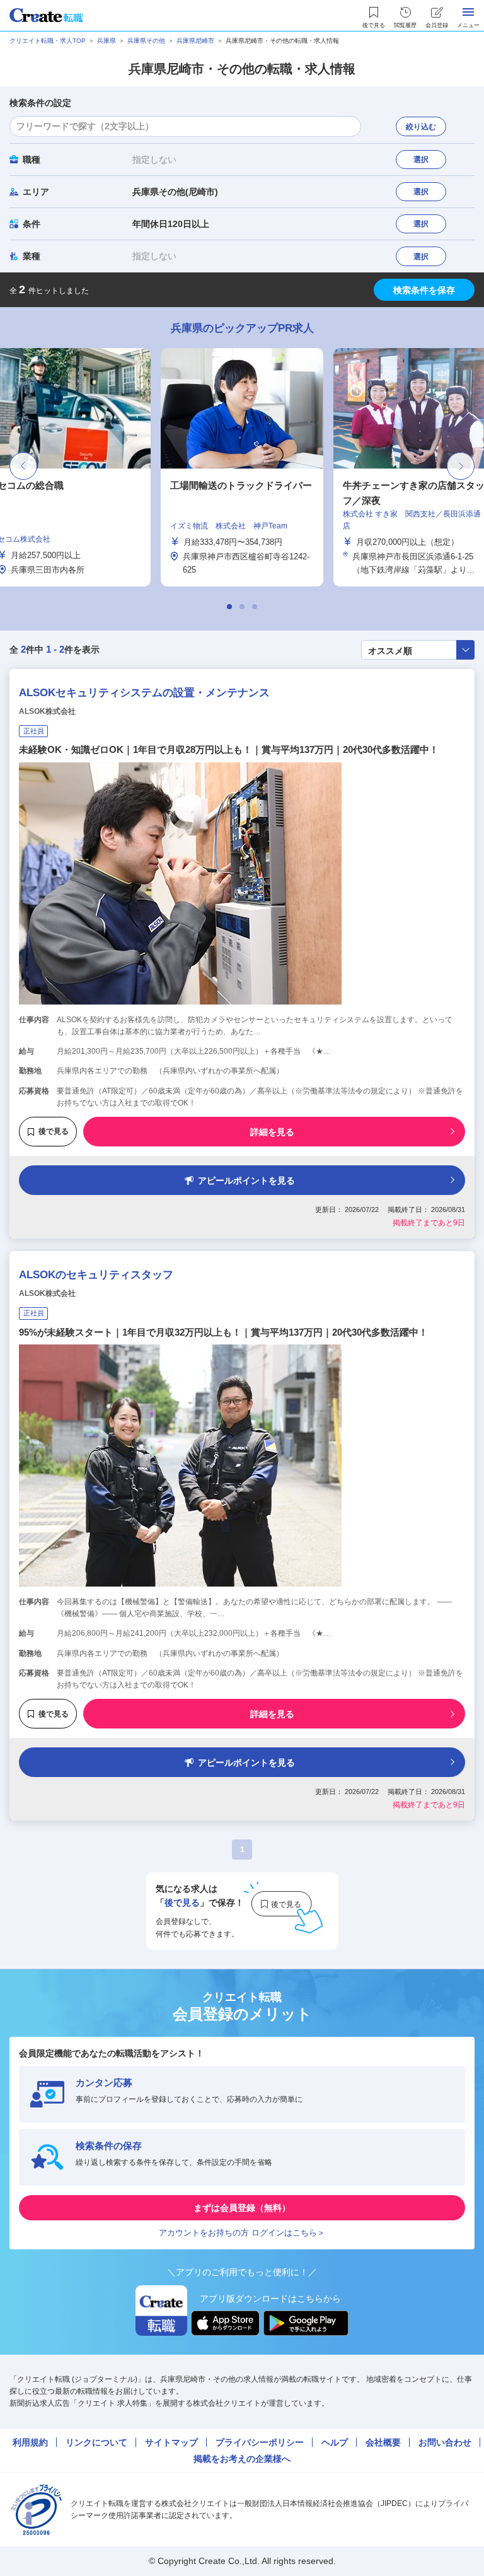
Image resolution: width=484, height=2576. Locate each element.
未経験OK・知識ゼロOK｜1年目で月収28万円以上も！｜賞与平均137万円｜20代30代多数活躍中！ (229, 749)
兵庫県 (107, 41)
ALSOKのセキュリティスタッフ (96, 1275)
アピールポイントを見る (246, 1180)
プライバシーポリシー (260, 2442)
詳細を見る (272, 1132)
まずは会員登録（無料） (242, 2208)
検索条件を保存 (424, 290)
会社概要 (383, 2442)
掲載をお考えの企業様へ (242, 2459)
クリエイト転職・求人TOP (48, 41)
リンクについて (96, 2442)
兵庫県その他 (146, 41)
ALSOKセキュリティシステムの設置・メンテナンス (144, 693)
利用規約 (30, 2442)
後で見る (54, 1131)
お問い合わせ (445, 2442)
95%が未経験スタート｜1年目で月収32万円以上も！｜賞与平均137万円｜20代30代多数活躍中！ (223, 1332)
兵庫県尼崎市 (195, 41)
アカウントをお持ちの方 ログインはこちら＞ (242, 2233)
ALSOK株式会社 (47, 711)
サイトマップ (171, 2442)
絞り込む (421, 127)
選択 (421, 160)
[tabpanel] (242, 467)
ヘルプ (335, 2442)
